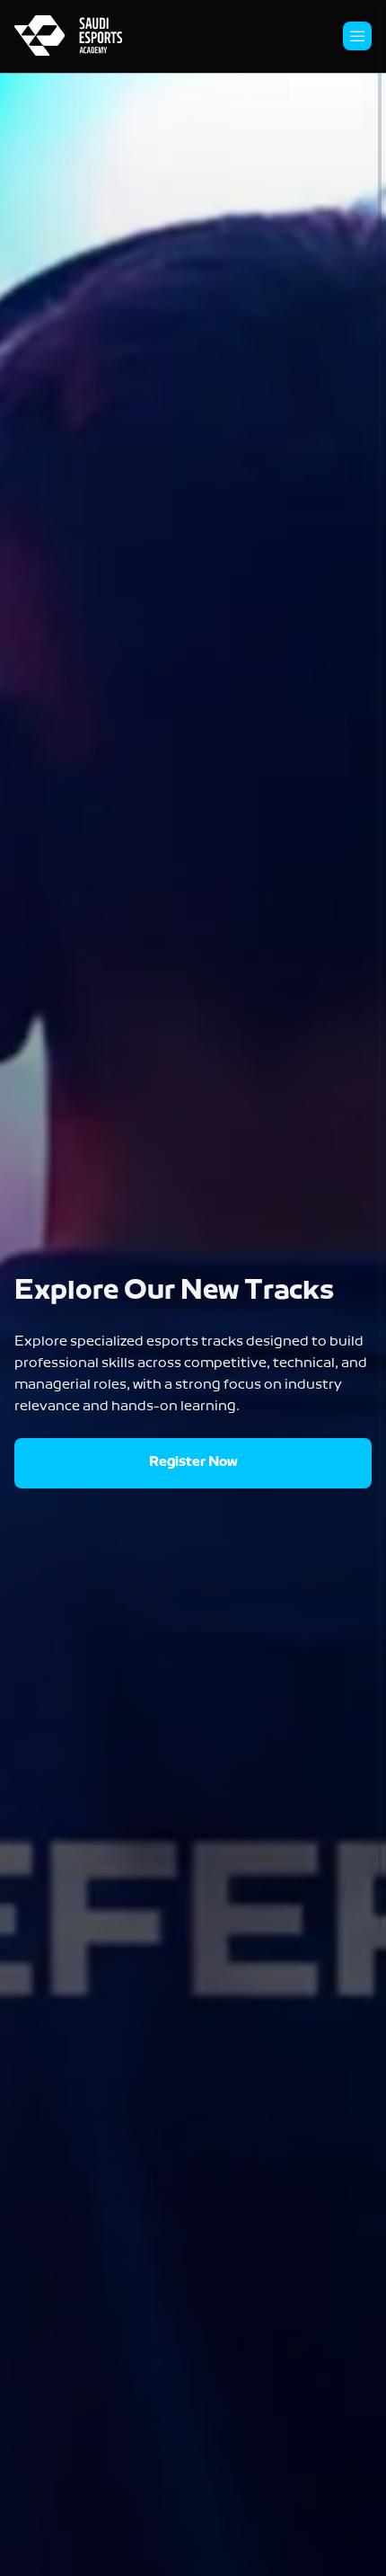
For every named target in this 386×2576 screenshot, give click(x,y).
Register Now (193, 1463)
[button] (357, 36)
